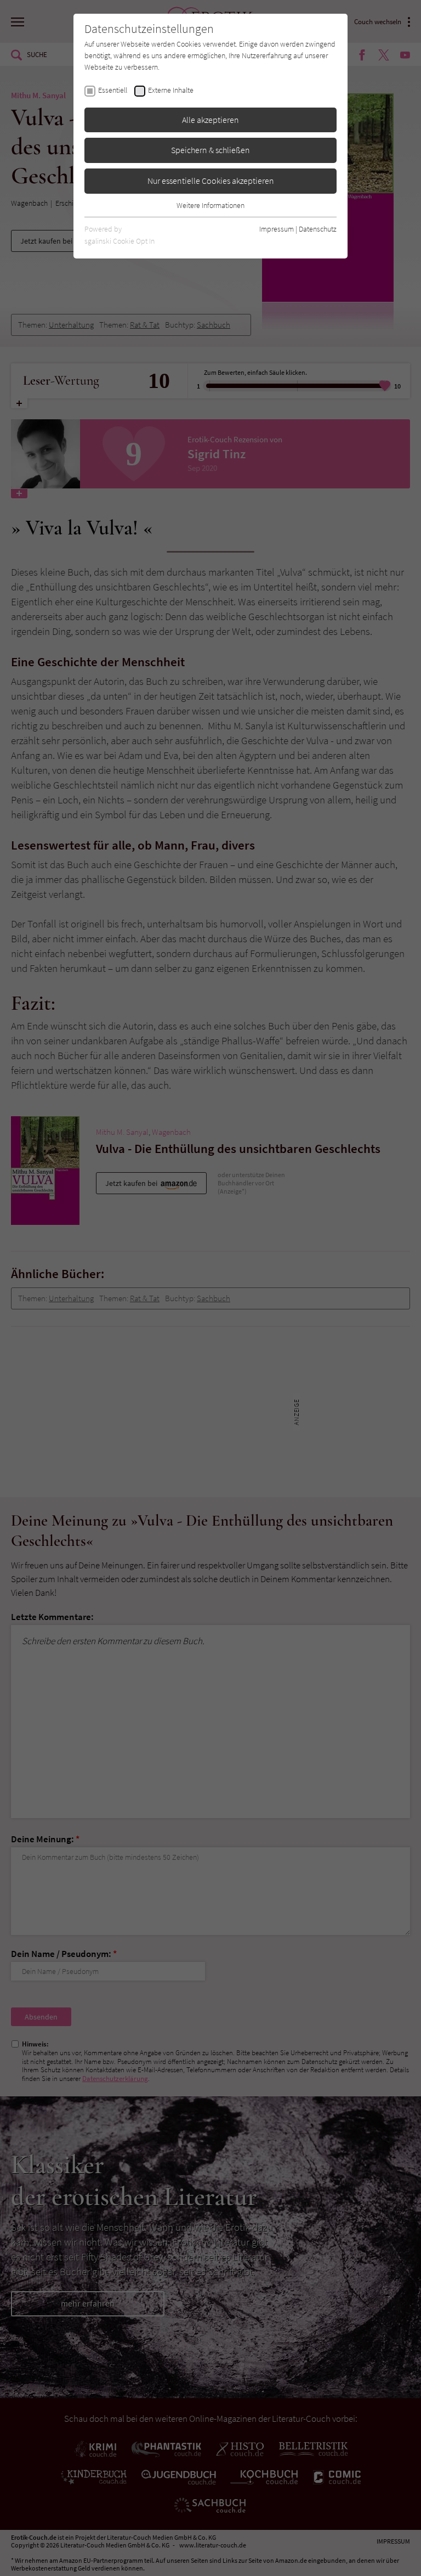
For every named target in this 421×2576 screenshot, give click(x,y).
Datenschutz (318, 229)
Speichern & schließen (210, 150)
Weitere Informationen (210, 205)
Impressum (277, 229)
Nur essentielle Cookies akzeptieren (211, 181)
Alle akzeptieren (210, 120)
